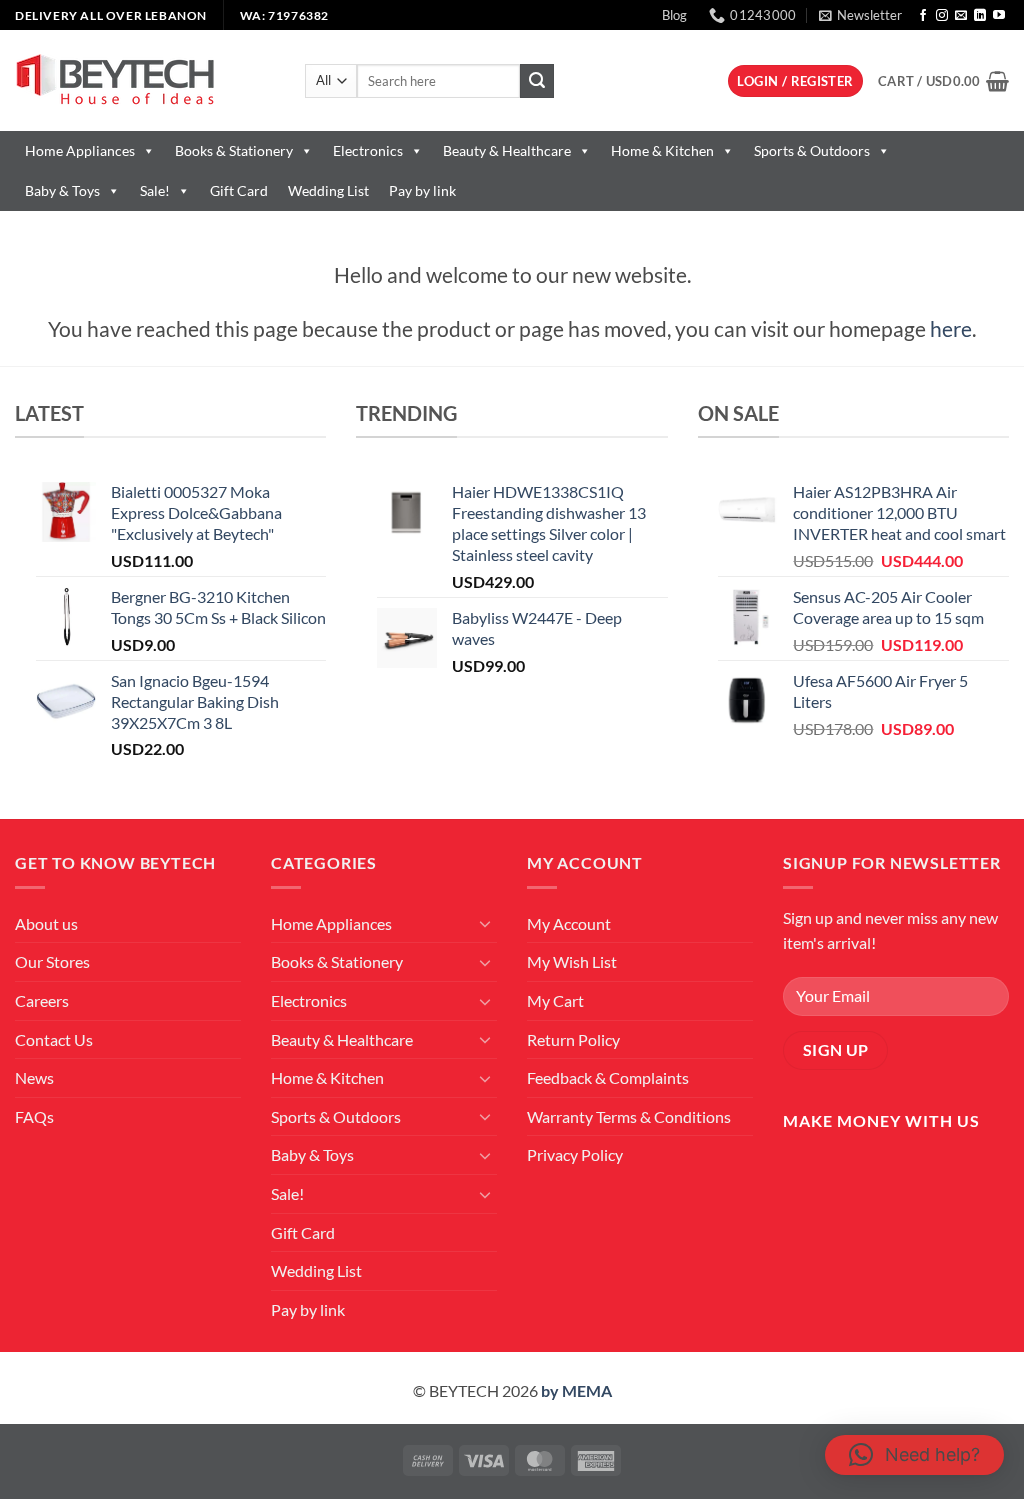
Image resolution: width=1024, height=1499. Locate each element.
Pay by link (422, 190)
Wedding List (328, 190)
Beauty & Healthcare (507, 150)
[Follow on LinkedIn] (980, 16)
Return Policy (573, 1039)
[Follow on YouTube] (999, 16)
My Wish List (572, 961)
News (34, 1077)
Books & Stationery (234, 150)
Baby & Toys (62, 190)
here (951, 328)
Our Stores (52, 961)
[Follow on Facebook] (923, 16)
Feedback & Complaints (608, 1077)
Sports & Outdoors (812, 150)
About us (46, 923)
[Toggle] (485, 923)
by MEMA (576, 1390)
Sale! (155, 190)
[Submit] (537, 81)
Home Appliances (80, 150)
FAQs (34, 1116)
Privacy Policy (575, 1154)
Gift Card (239, 190)
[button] (860, 15)
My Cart (555, 1000)
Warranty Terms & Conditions (629, 1116)
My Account (569, 923)
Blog (674, 15)
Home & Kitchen (662, 150)
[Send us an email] (961, 16)
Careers (42, 1000)
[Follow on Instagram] (942, 16)
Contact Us (54, 1039)
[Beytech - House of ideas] (145, 80)
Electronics (368, 150)
